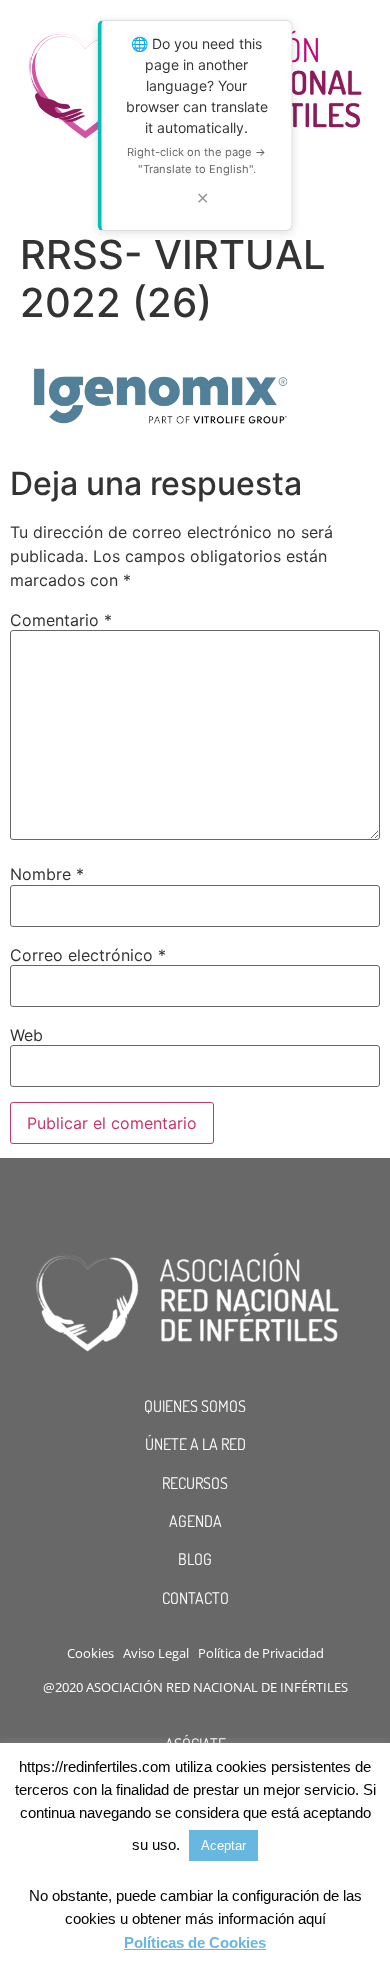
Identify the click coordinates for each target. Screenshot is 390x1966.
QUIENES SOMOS (195, 1406)
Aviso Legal (156, 1653)
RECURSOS (195, 1483)
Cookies (90, 1653)
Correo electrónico (88, 955)
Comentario (61, 620)
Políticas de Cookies (195, 1942)
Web (26, 1035)
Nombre (47, 874)
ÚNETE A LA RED (195, 1444)
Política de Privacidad (261, 1653)
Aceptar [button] (223, 1845)
